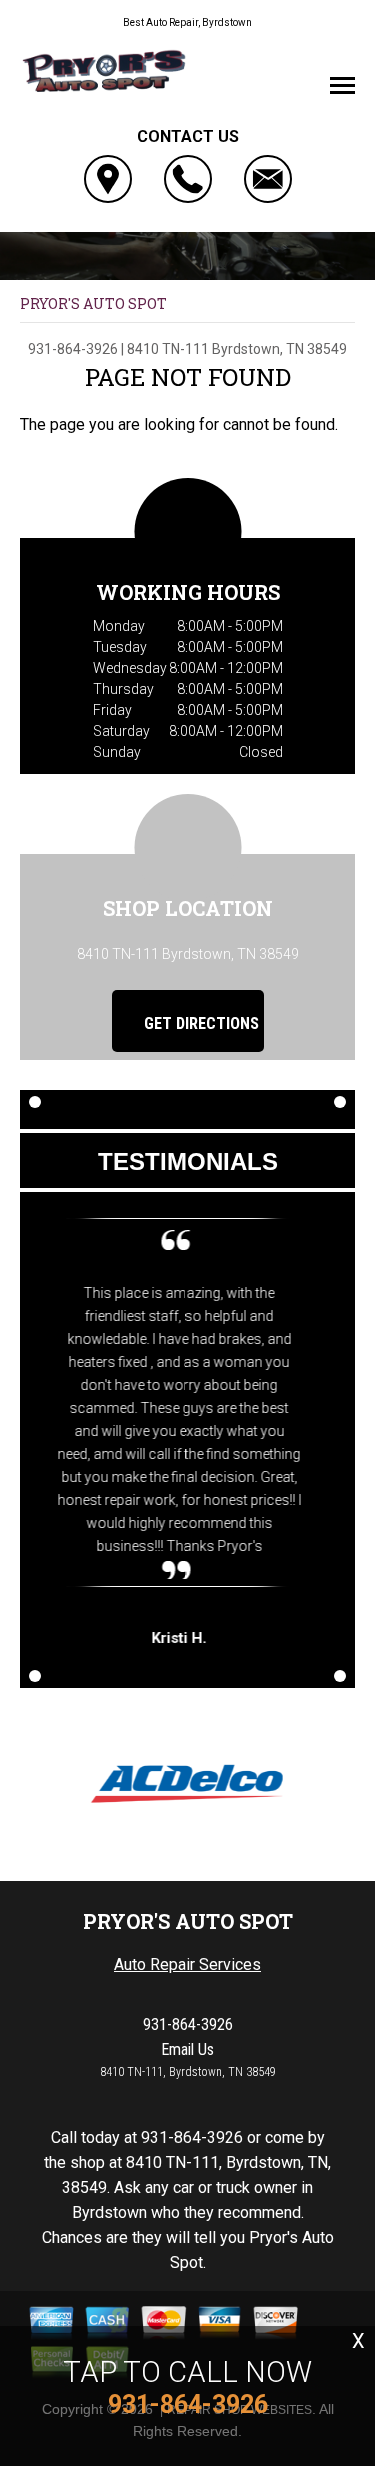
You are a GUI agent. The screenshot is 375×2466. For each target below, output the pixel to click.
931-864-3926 (73, 349)
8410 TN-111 (168, 349)
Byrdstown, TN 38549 (279, 349)
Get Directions (199, 1023)
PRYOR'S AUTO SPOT (93, 303)
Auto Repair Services (187, 1964)
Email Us (187, 2049)
